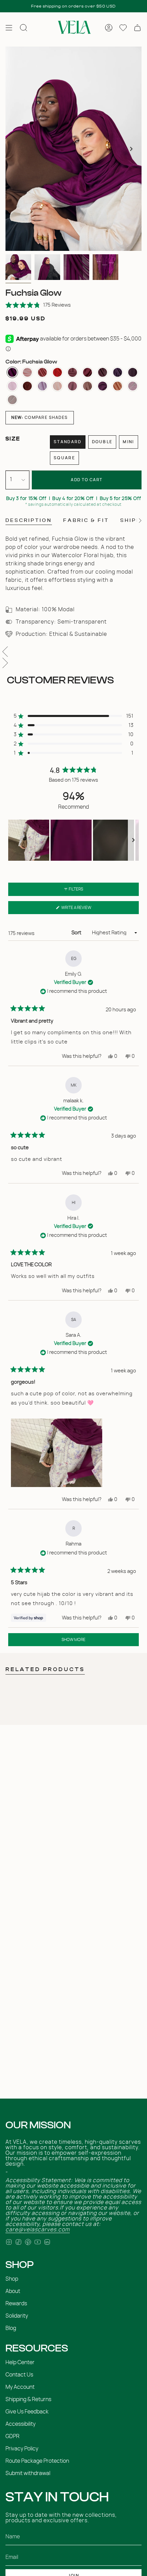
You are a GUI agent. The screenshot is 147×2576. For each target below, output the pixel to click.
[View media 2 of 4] (47, 267)
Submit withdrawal (28, 2473)
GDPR (12, 2436)
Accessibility (21, 2424)
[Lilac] (42, 386)
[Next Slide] (133, 840)
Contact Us (19, 2375)
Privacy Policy (22, 2449)
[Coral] (118, 386)
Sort (77, 933)
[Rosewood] (103, 372)
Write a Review (85, 910)
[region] (73, 840)
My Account (20, 2387)
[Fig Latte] (103, 386)
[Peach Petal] (27, 372)
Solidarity (17, 2316)
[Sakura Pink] (12, 386)
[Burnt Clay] (72, 372)
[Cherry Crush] (57, 372)
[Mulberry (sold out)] (133, 386)
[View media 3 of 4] (76, 267)
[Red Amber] (27, 386)
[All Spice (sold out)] (12, 400)
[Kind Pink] (42, 372)
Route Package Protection (37, 2461)
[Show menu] (9, 28)
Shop (12, 2279)
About (13, 2291)
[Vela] (73, 28)
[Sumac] (88, 372)
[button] (38, 305)
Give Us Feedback (27, 2412)
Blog (11, 2328)
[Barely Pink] (57, 386)
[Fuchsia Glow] (12, 372)
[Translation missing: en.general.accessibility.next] (131, 149)
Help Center (20, 2362)
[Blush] (88, 386)
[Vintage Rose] (72, 386)
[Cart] (137, 28)
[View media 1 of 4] (18, 267)
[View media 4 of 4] (105, 267)
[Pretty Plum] (118, 372)
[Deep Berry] (133, 372)
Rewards (16, 2304)
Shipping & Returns (28, 2399)
